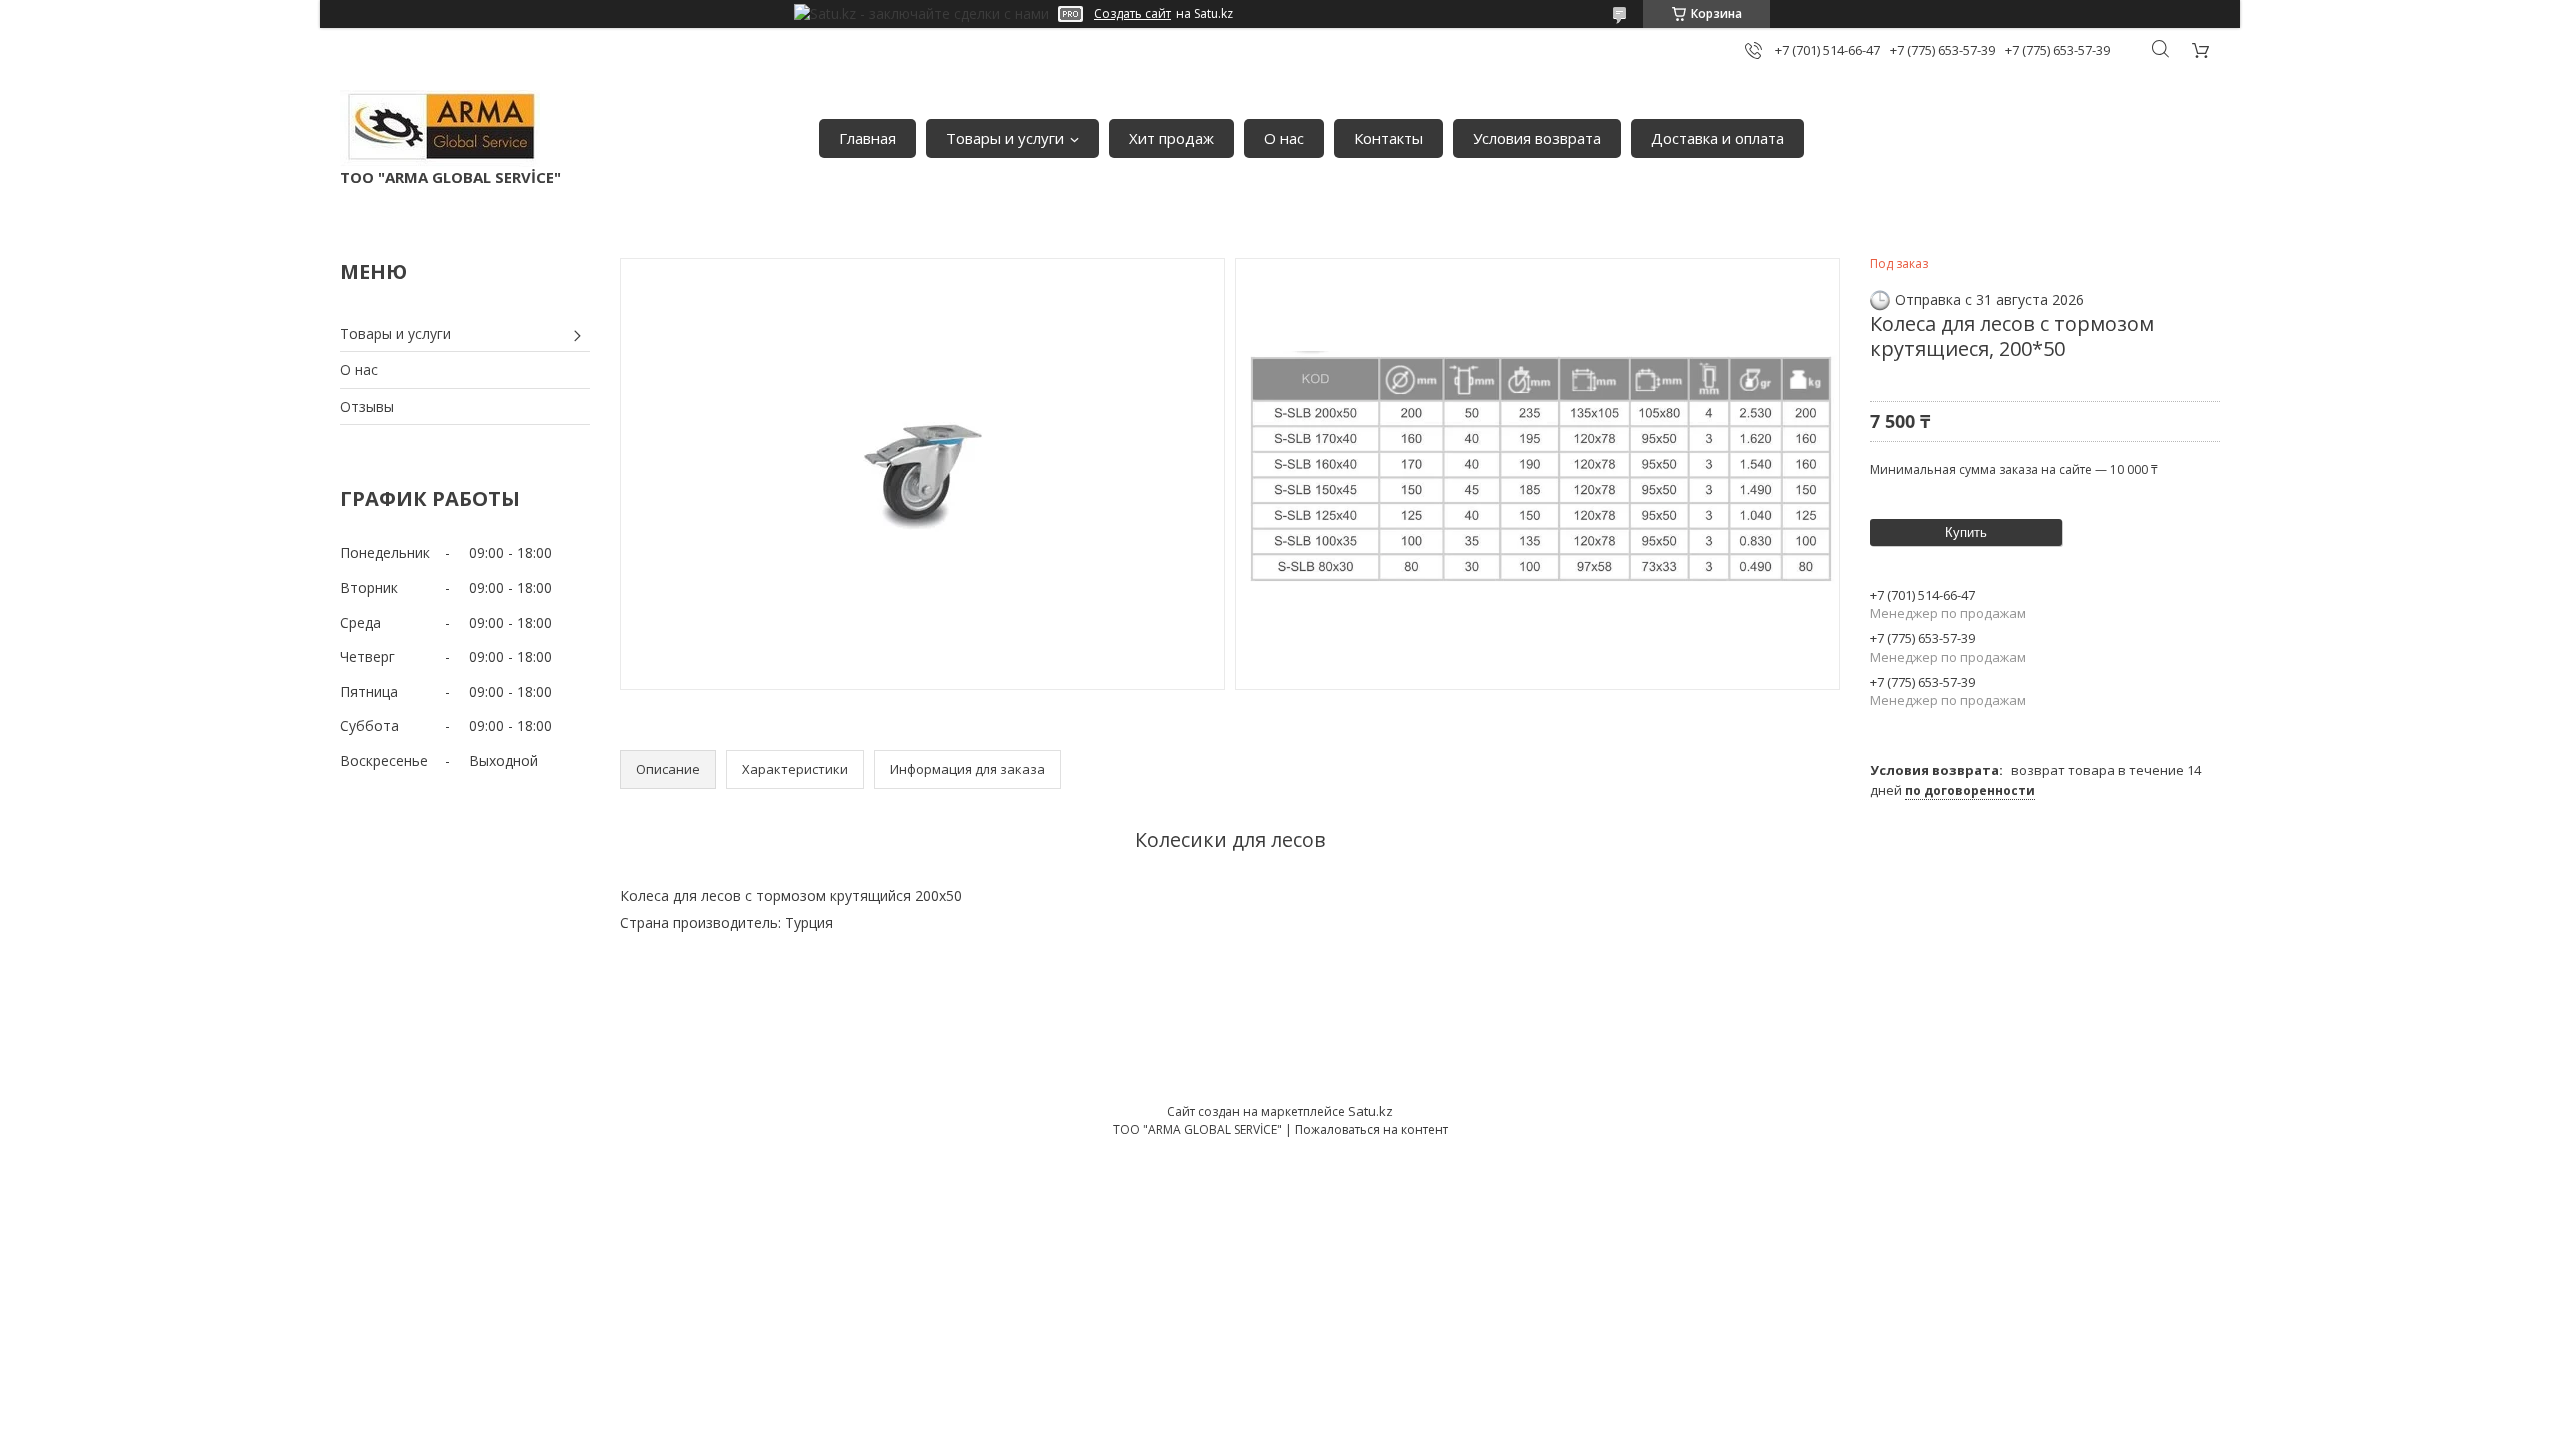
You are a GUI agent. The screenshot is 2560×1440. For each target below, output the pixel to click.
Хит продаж (1171, 138)
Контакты (1388, 138)
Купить (1966, 532)
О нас (1284, 138)
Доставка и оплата (1717, 138)
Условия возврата (1537, 138)
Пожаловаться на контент (1371, 1129)
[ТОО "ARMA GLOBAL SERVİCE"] (440, 128)
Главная (867, 138)
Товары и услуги (1005, 138)
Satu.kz (1370, 1111)
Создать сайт (1132, 14)
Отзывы (367, 406)
